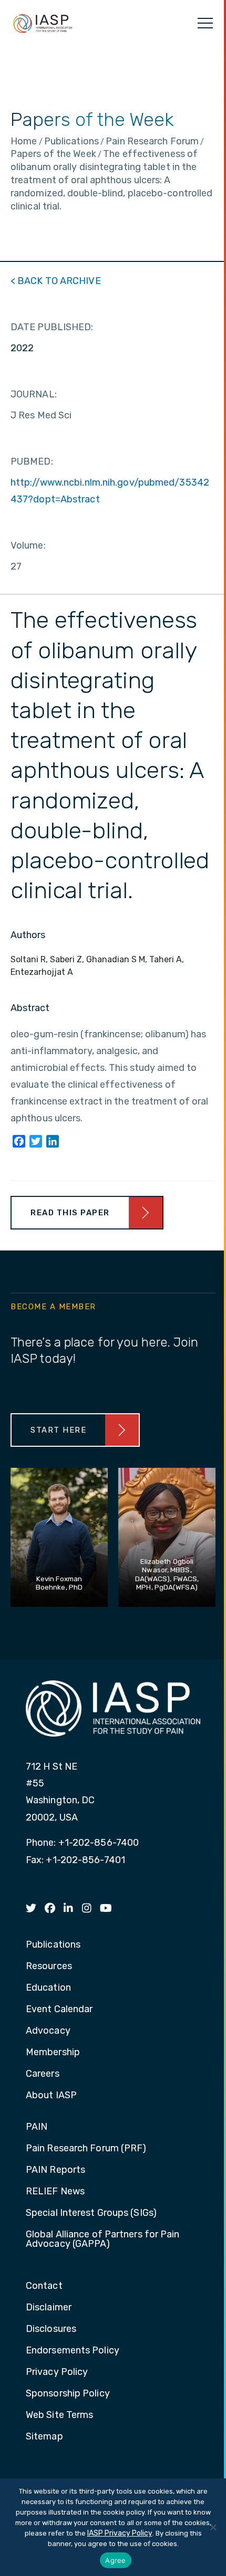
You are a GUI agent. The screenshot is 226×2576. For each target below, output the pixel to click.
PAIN (37, 2127)
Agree (115, 2560)
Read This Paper (70, 1213)
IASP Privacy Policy (120, 2533)
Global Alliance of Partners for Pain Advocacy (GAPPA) (103, 2239)
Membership (53, 2053)
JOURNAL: (34, 394)
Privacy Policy (57, 2372)
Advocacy (48, 2031)
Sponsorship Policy (68, 2394)
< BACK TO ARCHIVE (56, 281)
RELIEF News (55, 2192)
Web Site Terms (59, 2415)
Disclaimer (49, 2308)
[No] (213, 2527)
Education (48, 1988)
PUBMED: (32, 461)
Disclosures (51, 2329)
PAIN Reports (55, 2170)
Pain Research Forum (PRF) (86, 2149)
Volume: (28, 545)
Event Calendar (59, 2010)
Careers (43, 2074)
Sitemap (44, 2437)
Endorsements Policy (73, 2351)
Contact (44, 2286)
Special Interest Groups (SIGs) (91, 2213)
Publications (53, 1945)
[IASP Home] (43, 23)
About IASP (51, 2096)
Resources (49, 1967)
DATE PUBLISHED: (52, 327)
